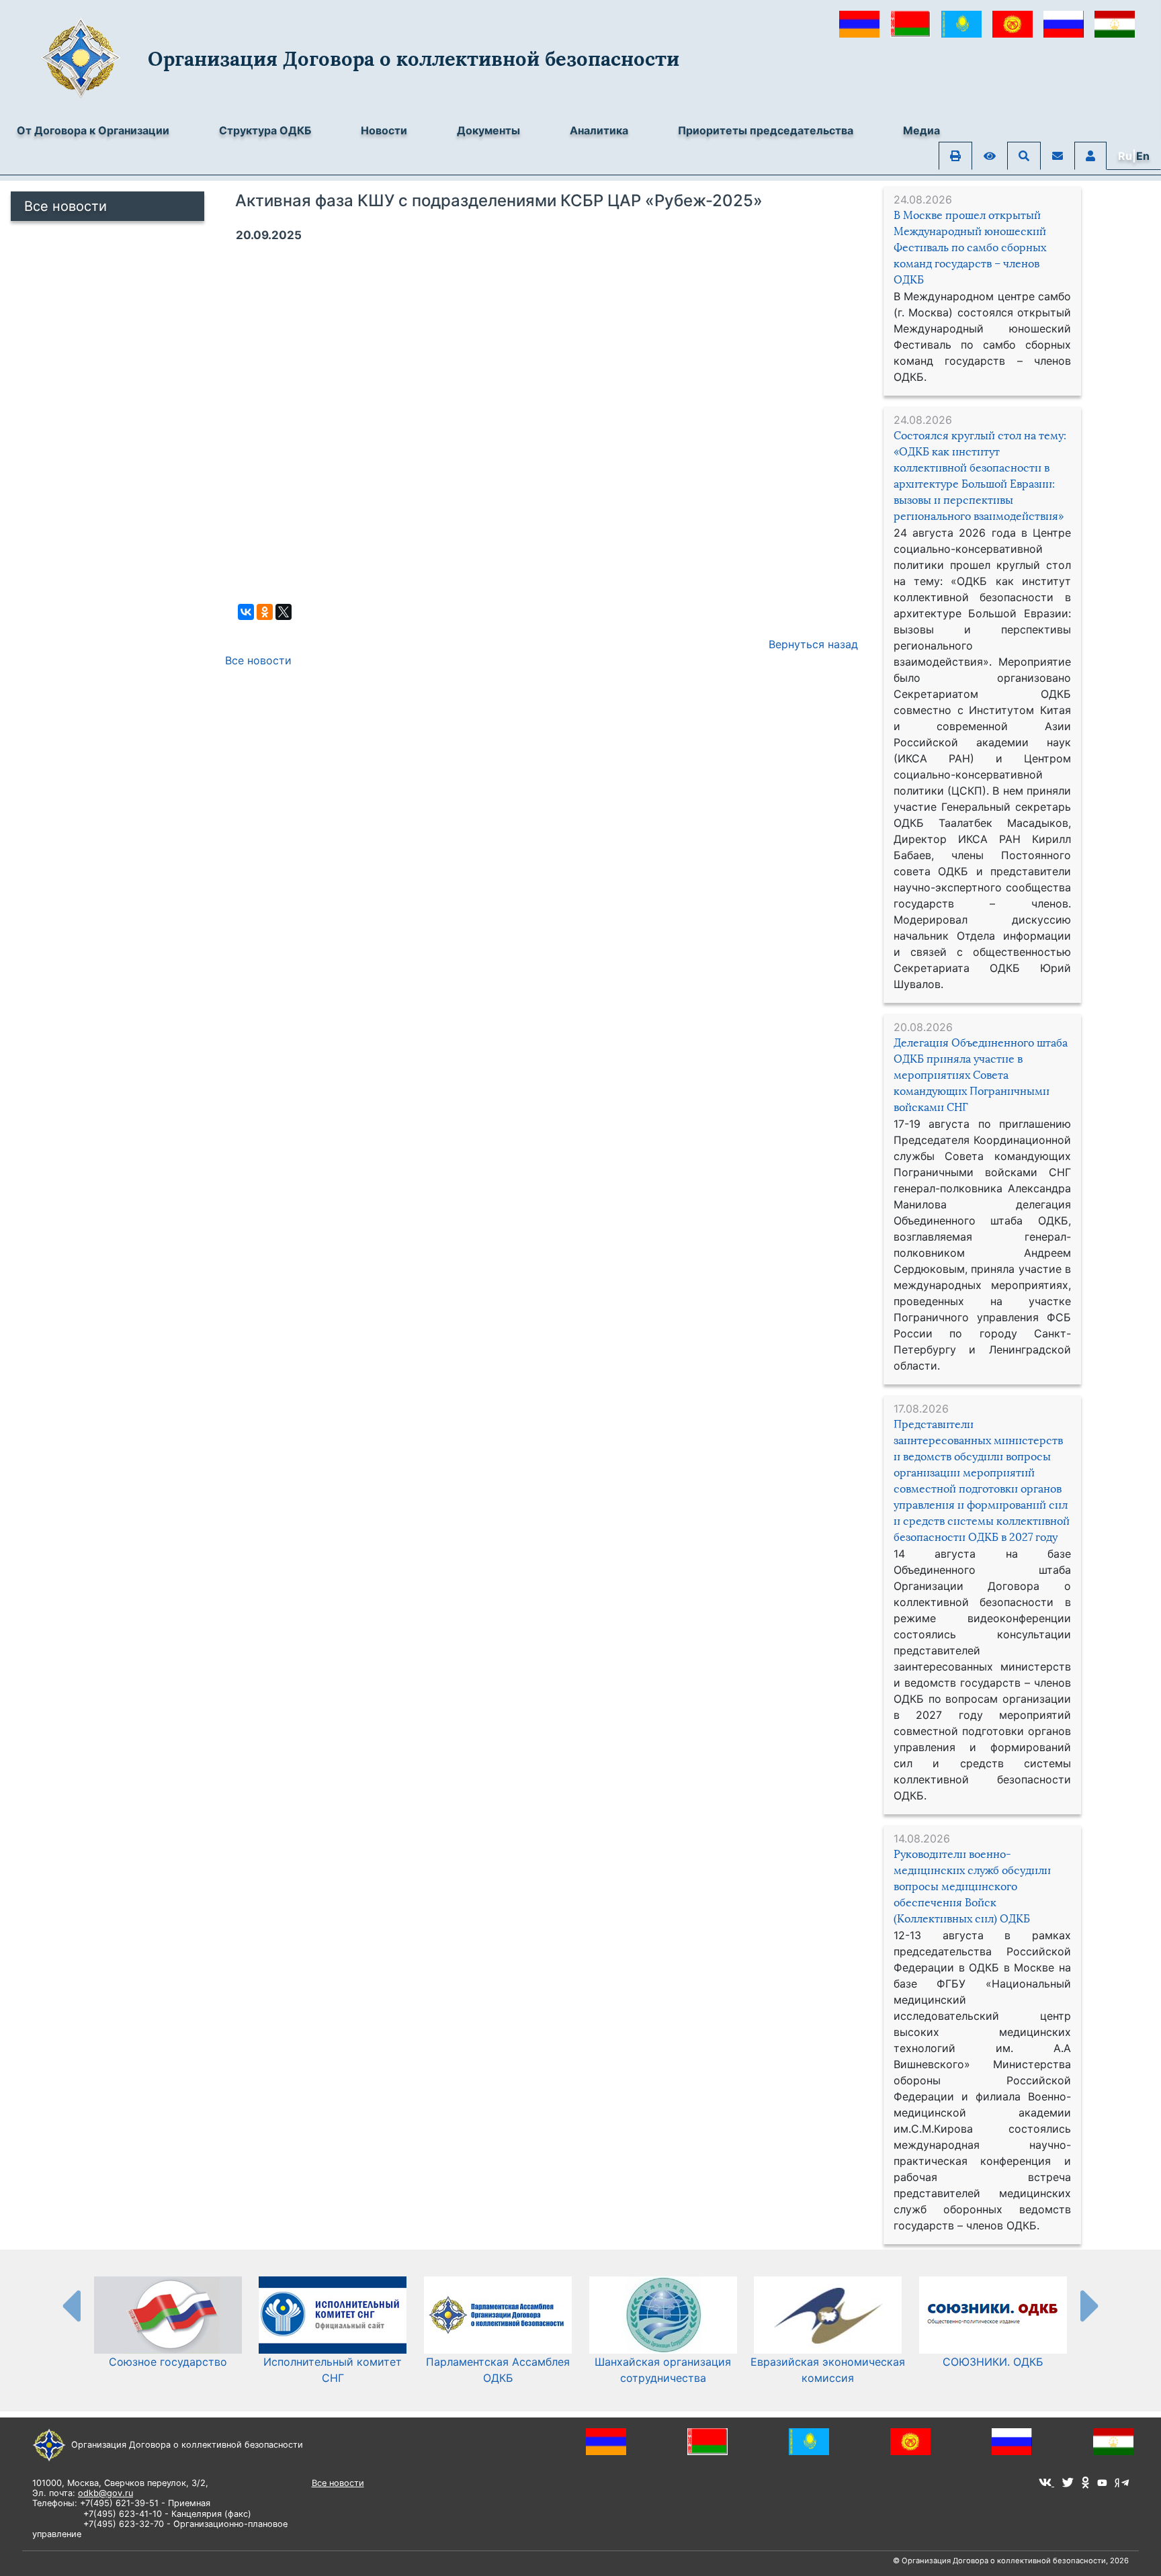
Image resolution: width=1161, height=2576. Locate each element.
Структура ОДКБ (265, 130)
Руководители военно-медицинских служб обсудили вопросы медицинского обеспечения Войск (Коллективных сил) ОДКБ (972, 1886)
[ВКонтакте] (246, 612)
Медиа (921, 130)
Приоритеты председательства (766, 130)
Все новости (66, 206)
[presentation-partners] (71, 2305)
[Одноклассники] (265, 612)
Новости (384, 130)
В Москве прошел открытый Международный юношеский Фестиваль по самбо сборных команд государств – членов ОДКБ (970, 248)
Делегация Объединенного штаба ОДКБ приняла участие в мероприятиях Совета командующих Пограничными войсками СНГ (981, 1075)
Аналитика (599, 130)
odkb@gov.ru (105, 2493)
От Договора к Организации (93, 130)
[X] (284, 612)
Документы (488, 130)
